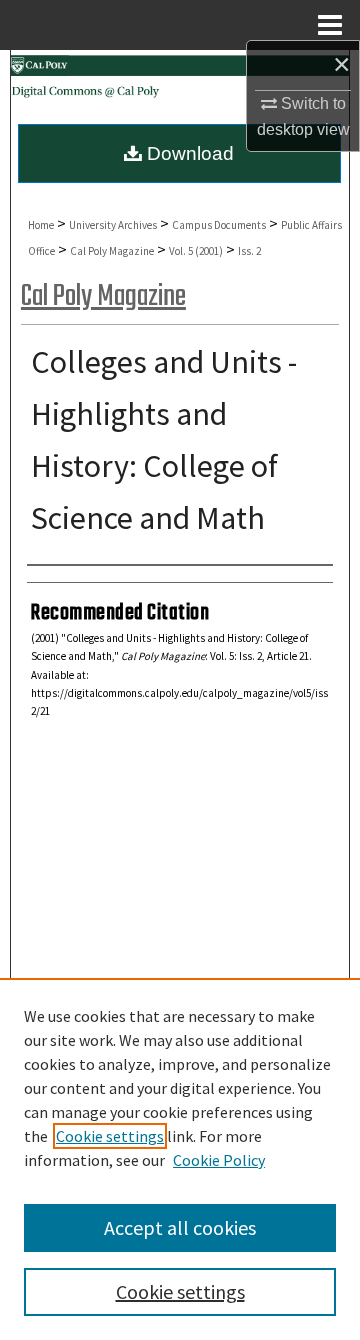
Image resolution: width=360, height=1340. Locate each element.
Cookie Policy (219, 1160)
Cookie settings (110, 1136)
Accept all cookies (180, 1227)
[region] (180, 1159)
